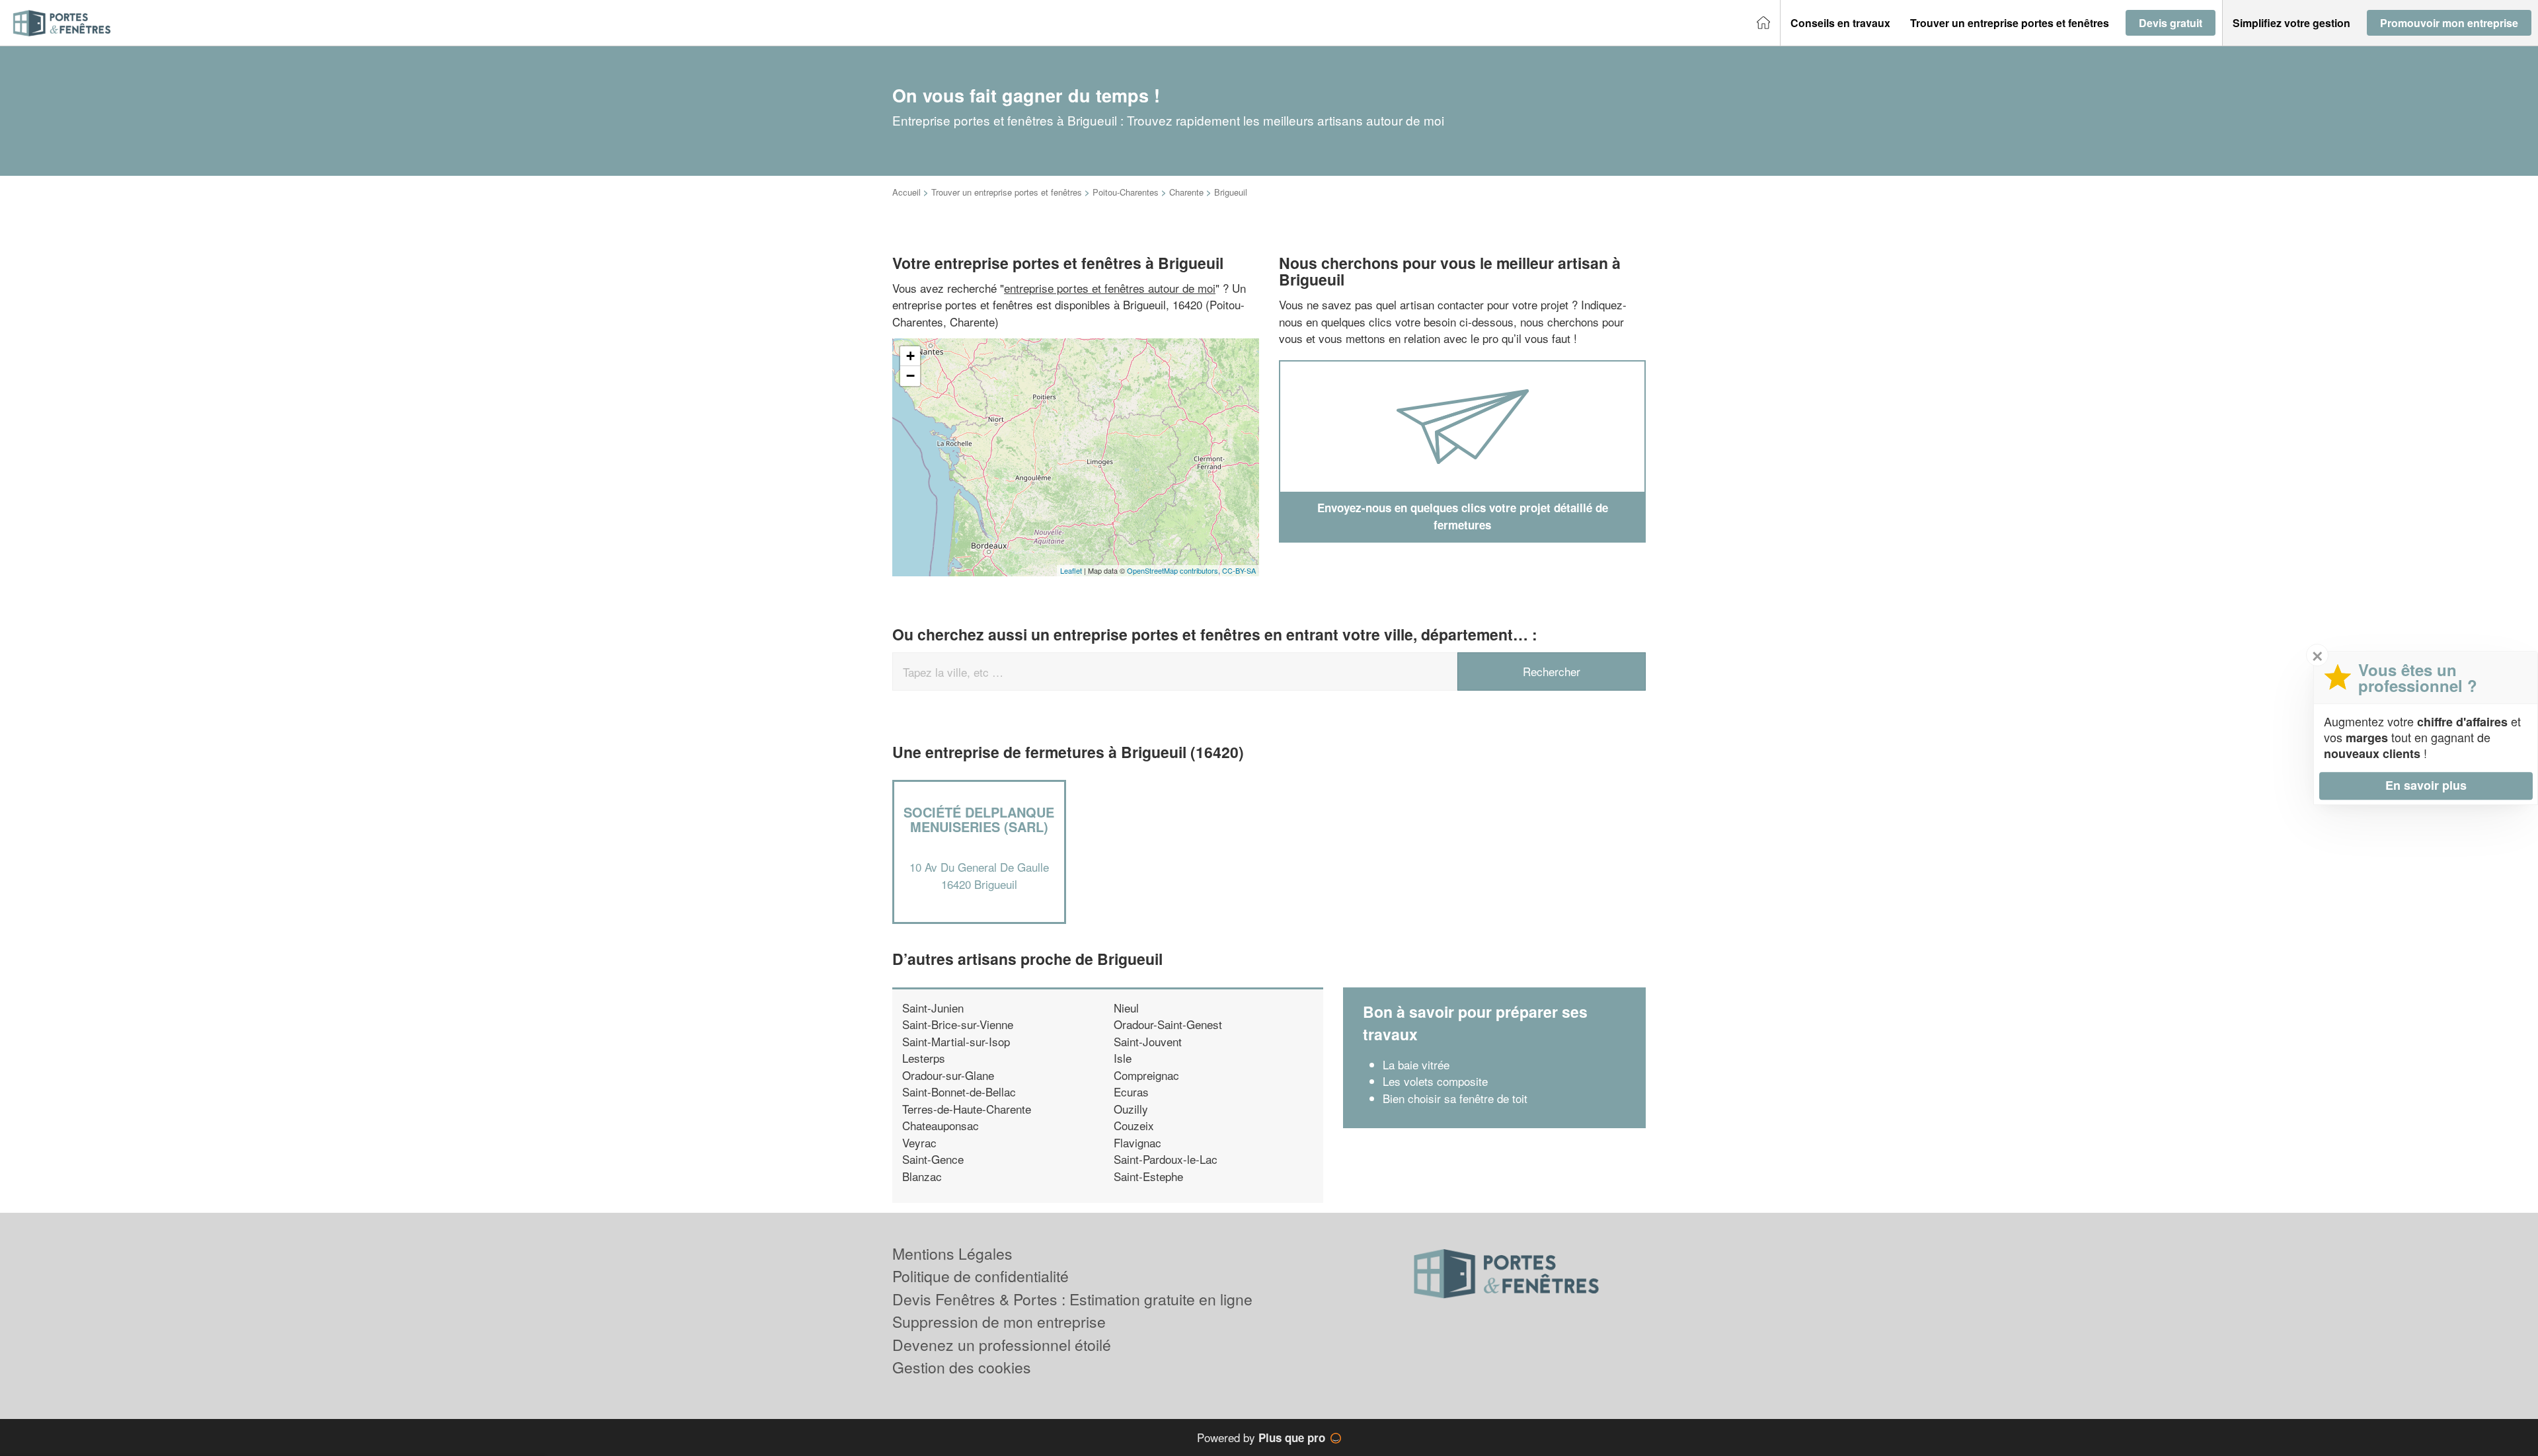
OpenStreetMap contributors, (1174, 570)
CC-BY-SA (1239, 570)
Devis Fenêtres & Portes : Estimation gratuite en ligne (1072, 1299)
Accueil (906, 192)
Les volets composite (1435, 1081)
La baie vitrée (1416, 1064)
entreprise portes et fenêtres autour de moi (1110, 288)
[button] (1840, 23)
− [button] (910, 376)
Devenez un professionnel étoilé (1002, 1345)
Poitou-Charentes (1126, 192)
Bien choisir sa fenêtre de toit (1455, 1098)
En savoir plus (2426, 785)
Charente (1186, 192)
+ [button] (910, 356)
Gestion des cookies (962, 1367)
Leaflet (1071, 570)
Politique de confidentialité (981, 1276)
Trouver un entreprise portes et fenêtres (1007, 192)
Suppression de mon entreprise (999, 1322)
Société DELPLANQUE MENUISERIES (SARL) (979, 819)
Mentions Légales (952, 1253)
